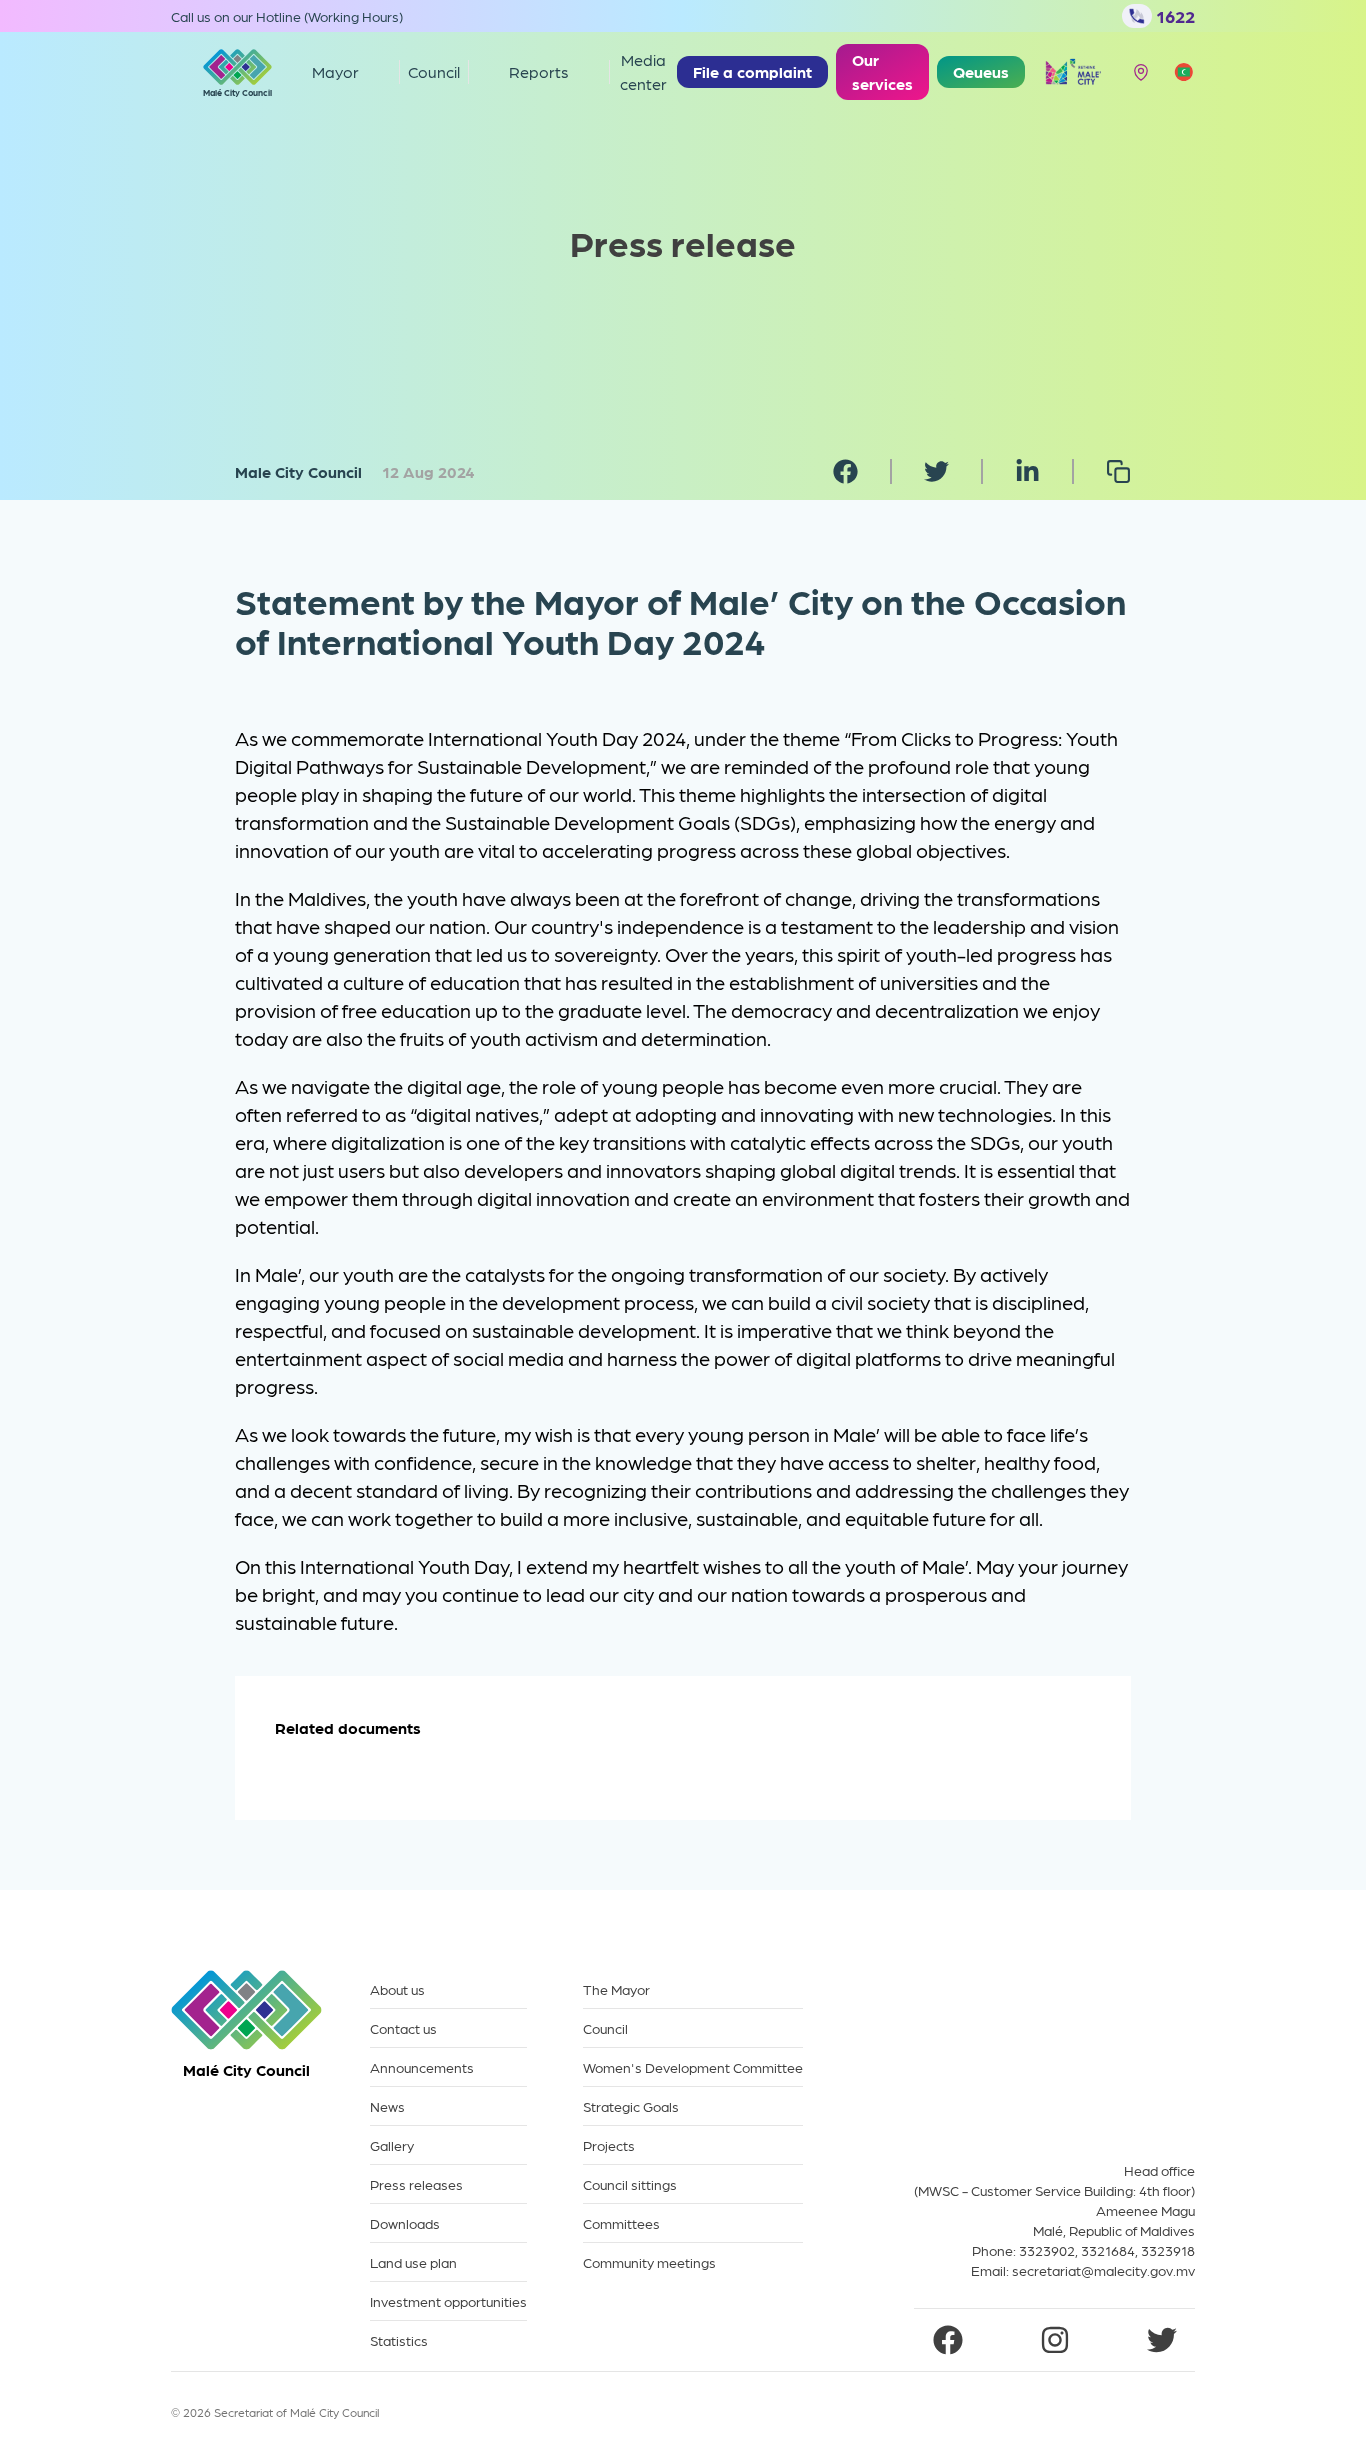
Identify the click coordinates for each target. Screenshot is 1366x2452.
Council (605, 2028)
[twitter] (936, 471)
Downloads (405, 2223)
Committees (621, 2223)
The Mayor (616, 1989)
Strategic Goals (631, 2106)
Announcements (422, 2067)
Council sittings (630, 2184)
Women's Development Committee (693, 2067)
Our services (882, 71)
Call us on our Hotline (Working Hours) (287, 16)
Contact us (403, 2028)
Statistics (399, 2340)
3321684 (1108, 2250)
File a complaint (752, 71)
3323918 (1168, 2250)
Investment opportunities (448, 2301)
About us (397, 1989)
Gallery (392, 2145)
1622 (1175, 15)
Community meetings (649, 2262)
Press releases (416, 2184)
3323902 (1047, 2250)
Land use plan (413, 2262)
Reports (539, 71)
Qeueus (981, 71)
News (387, 2106)
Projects (609, 2145)
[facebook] (845, 471)
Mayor (335, 71)
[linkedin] (1027, 471)
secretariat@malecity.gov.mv (1103, 2270)
